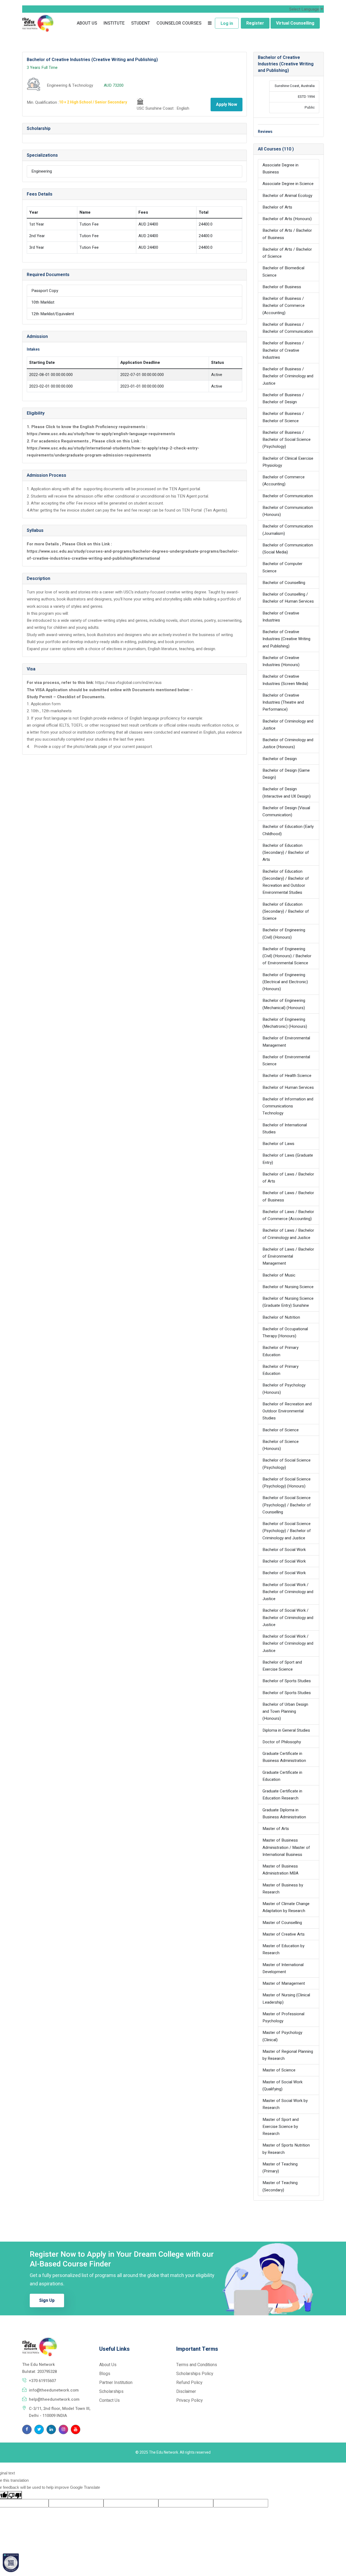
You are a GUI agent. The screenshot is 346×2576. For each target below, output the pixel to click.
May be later (256, 2542)
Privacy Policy (170, 2551)
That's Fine (256, 2557)
